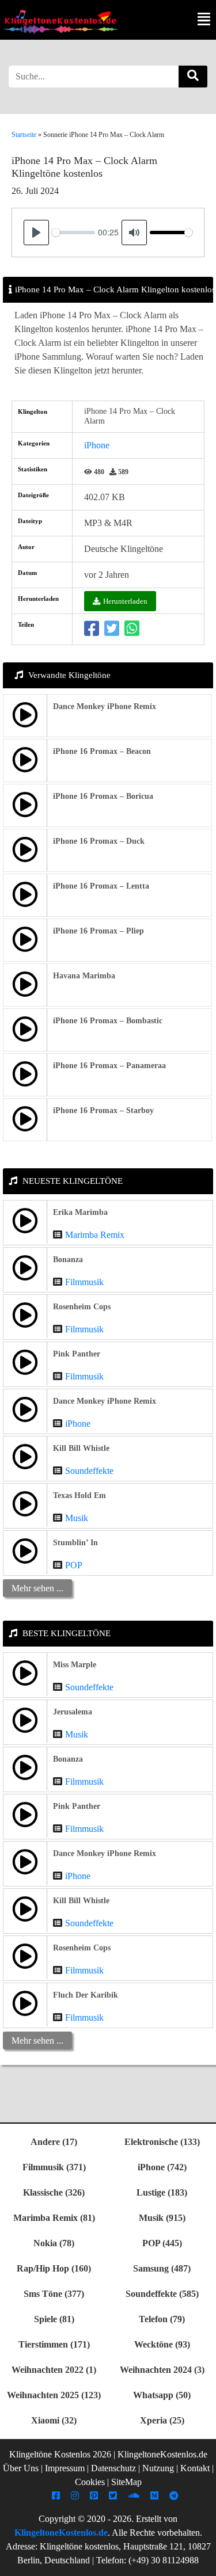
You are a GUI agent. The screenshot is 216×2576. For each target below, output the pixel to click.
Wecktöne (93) (162, 2344)
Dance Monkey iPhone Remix (105, 706)
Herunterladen (125, 601)
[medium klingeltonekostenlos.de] (156, 2496)
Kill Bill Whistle (81, 1448)
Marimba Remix (95, 1235)
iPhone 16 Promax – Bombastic (108, 1021)
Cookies (90, 2482)
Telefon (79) (162, 2319)
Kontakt (195, 2468)
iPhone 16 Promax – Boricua (103, 796)
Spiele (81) (54, 2319)
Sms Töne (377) (54, 2294)
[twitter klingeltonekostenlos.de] (114, 2496)
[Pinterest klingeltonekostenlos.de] (95, 2496)
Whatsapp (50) (162, 2395)
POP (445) (162, 2243)
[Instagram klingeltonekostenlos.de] (76, 2496)
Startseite (24, 135)
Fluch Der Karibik (86, 1995)
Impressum (65, 2468)
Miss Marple (75, 1665)
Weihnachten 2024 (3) (162, 2370)
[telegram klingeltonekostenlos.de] (175, 2496)
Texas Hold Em (79, 1495)
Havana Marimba (84, 976)
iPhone (97, 445)
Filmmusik (84, 1282)
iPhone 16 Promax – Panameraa (109, 1066)
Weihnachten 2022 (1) (54, 2370)
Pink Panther (77, 1354)
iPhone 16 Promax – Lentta (101, 886)
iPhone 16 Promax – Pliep (98, 931)
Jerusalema (73, 1712)
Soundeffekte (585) (162, 2294)
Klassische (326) (54, 2192)
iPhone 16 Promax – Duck (99, 841)
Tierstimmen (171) (54, 2344)
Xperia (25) (162, 2420)
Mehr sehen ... (37, 1588)
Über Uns (21, 2468)
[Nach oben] (200, 2562)
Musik (77, 1518)
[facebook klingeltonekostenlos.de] (57, 2496)
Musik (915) (162, 2218)
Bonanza (68, 1260)
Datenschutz (113, 2468)
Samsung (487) (162, 2268)
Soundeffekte (89, 1471)
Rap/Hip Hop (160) (54, 2268)
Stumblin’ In (75, 1543)
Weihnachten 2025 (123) (54, 2395)
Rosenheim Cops (82, 1307)
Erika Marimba (80, 1212)
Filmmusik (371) (54, 2167)
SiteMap (126, 2482)
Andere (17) (54, 2142)
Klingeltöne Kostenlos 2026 (60, 2454)
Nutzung (158, 2468)
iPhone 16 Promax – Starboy (103, 1110)
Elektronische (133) (162, 2142)
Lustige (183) (162, 2192)
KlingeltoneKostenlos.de (61, 2533)
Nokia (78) (54, 2243)
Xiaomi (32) (54, 2420)
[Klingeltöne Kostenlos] (60, 22)
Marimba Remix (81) (54, 2218)
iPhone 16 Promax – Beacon (102, 751)
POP (74, 1565)
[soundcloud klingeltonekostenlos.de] (135, 2496)
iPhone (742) (162, 2167)
